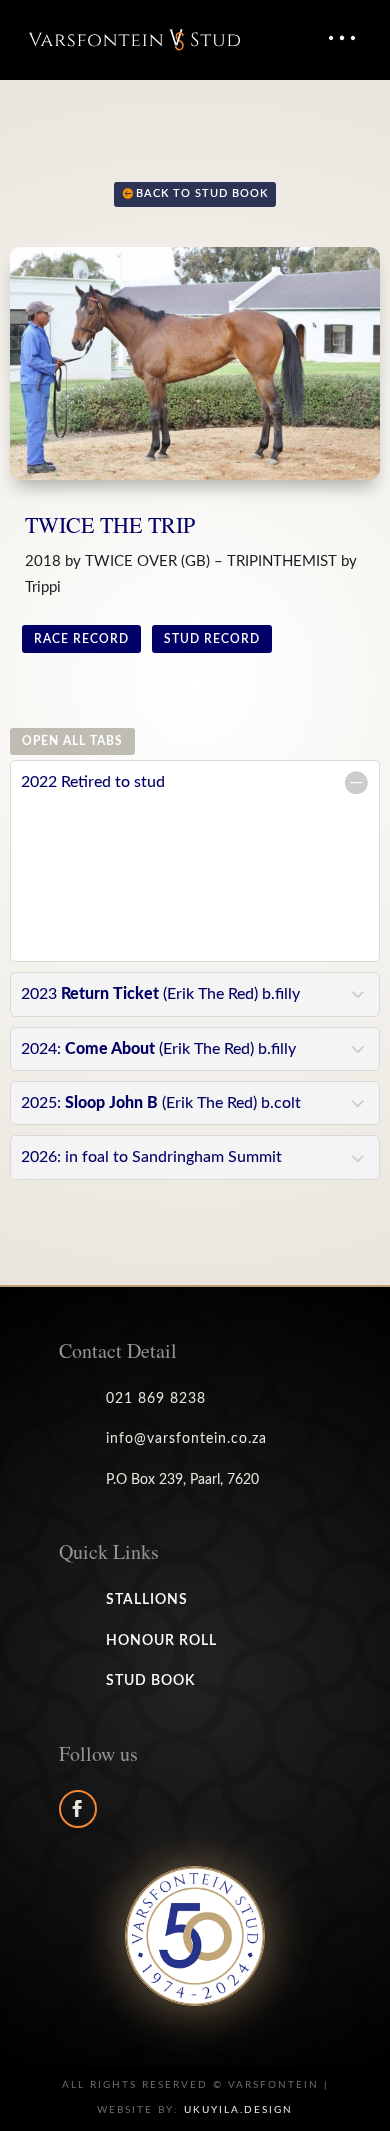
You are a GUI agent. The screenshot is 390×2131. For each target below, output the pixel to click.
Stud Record (212, 639)
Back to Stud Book (202, 193)
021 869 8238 (156, 1399)
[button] (341, 38)
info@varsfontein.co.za (186, 1439)
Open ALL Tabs (72, 741)
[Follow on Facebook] (78, 1809)
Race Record (81, 639)
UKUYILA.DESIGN (238, 2110)
